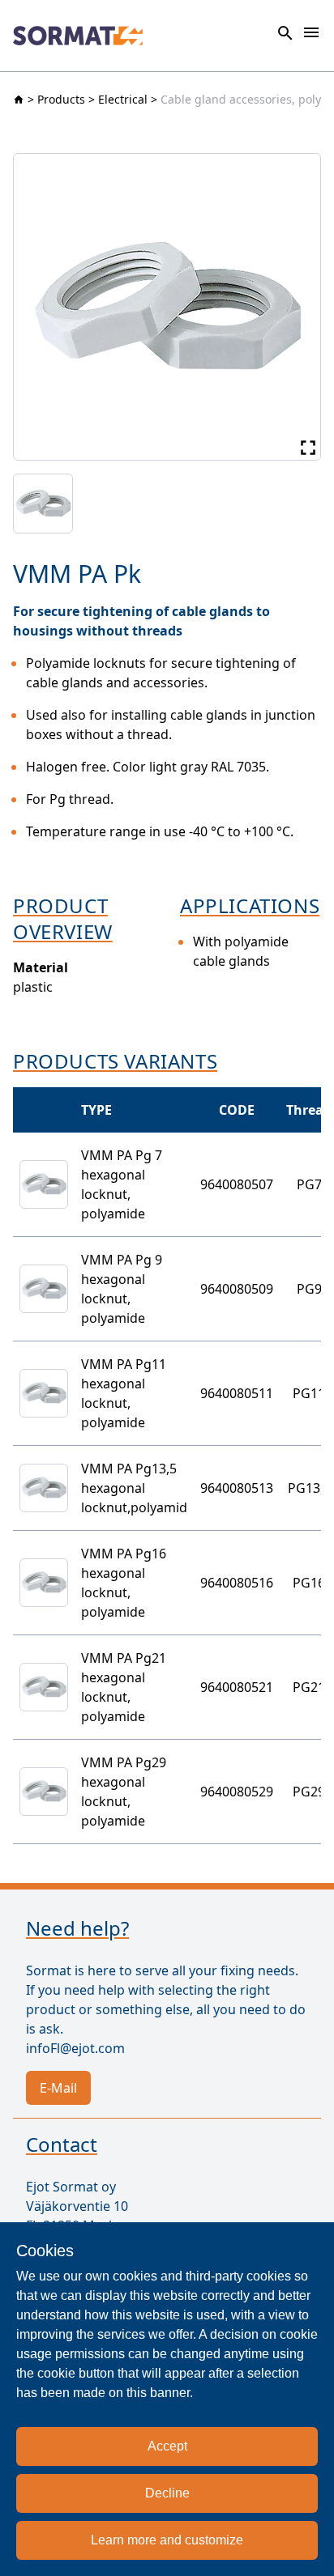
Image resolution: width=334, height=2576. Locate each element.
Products (61, 99)
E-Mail (58, 2088)
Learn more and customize (167, 2540)
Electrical (123, 99)
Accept (167, 2446)
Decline (167, 2493)
